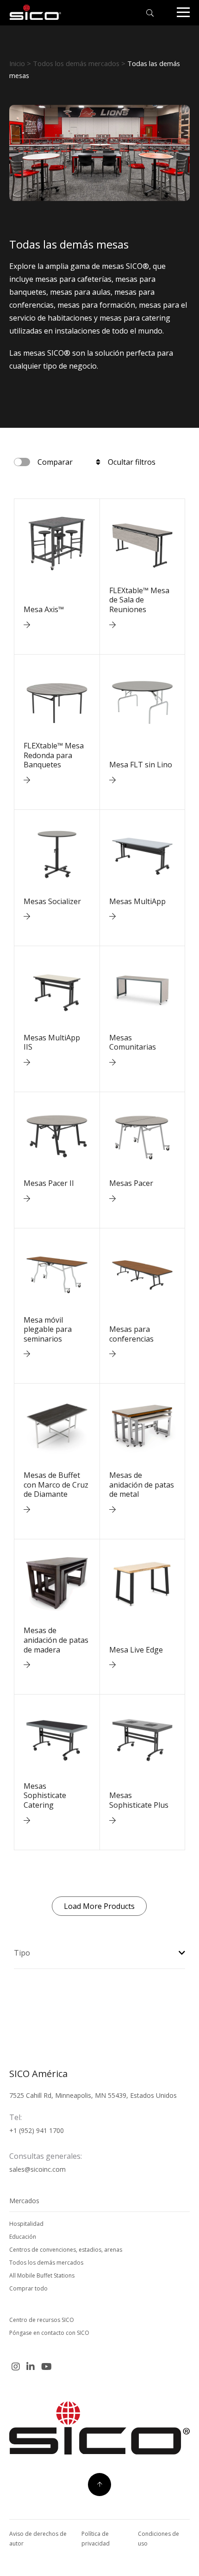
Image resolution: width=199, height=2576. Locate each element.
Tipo (22, 1953)
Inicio (17, 63)
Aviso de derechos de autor (38, 2539)
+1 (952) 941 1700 (37, 2130)
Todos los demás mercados (76, 63)
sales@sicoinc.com (37, 2169)
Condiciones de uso (159, 2539)
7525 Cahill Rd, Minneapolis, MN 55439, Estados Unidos (93, 2095)
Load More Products (99, 1906)
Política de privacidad (96, 2539)
